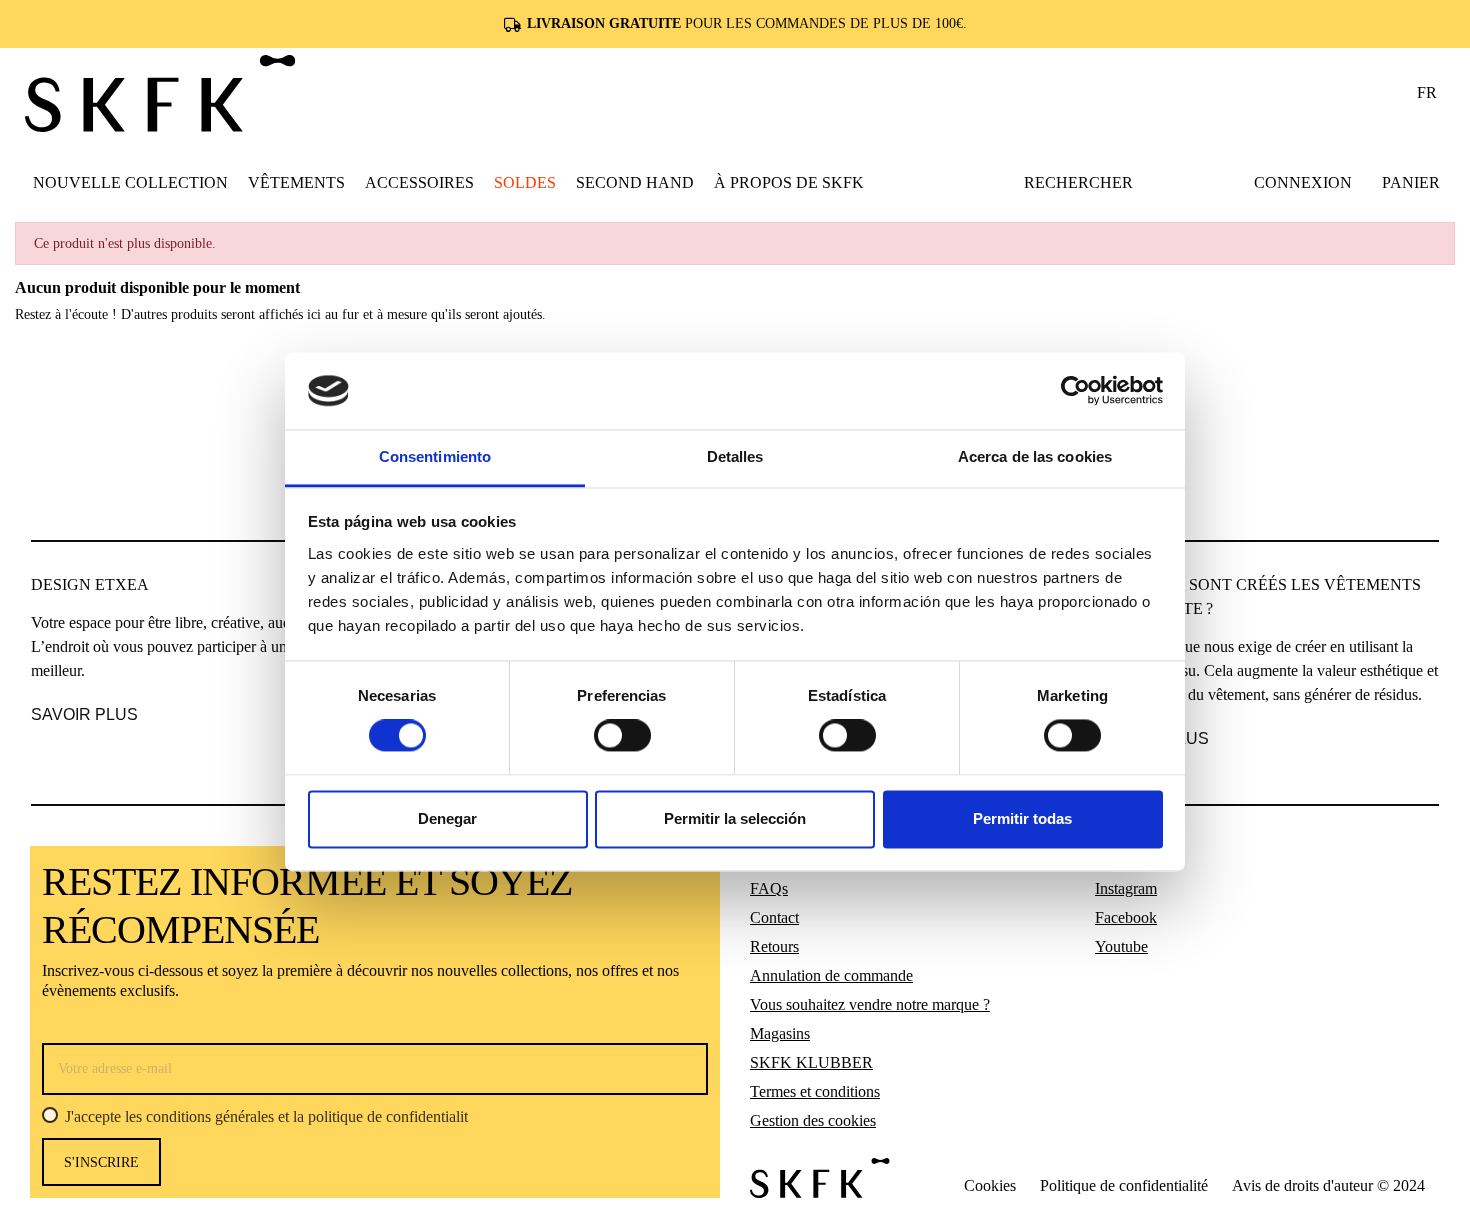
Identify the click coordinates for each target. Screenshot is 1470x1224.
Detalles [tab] (735, 456)
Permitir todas (1022, 818)
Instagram (1126, 888)
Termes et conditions (815, 1091)
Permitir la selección (735, 818)
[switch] (622, 736)
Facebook (1126, 917)
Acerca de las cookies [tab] (1035, 456)
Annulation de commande (831, 975)
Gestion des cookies (813, 1120)
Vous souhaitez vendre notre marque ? (870, 1004)
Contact (774, 917)
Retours (774, 946)
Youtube (1121, 946)
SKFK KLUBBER (811, 1062)
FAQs (769, 888)
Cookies (990, 1185)
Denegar (447, 818)
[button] (296, 182)
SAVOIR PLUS (84, 714)
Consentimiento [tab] (435, 456)
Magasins (780, 1033)
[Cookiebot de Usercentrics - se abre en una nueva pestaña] (1075, 391)
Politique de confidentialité (1124, 1185)
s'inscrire (101, 1162)
